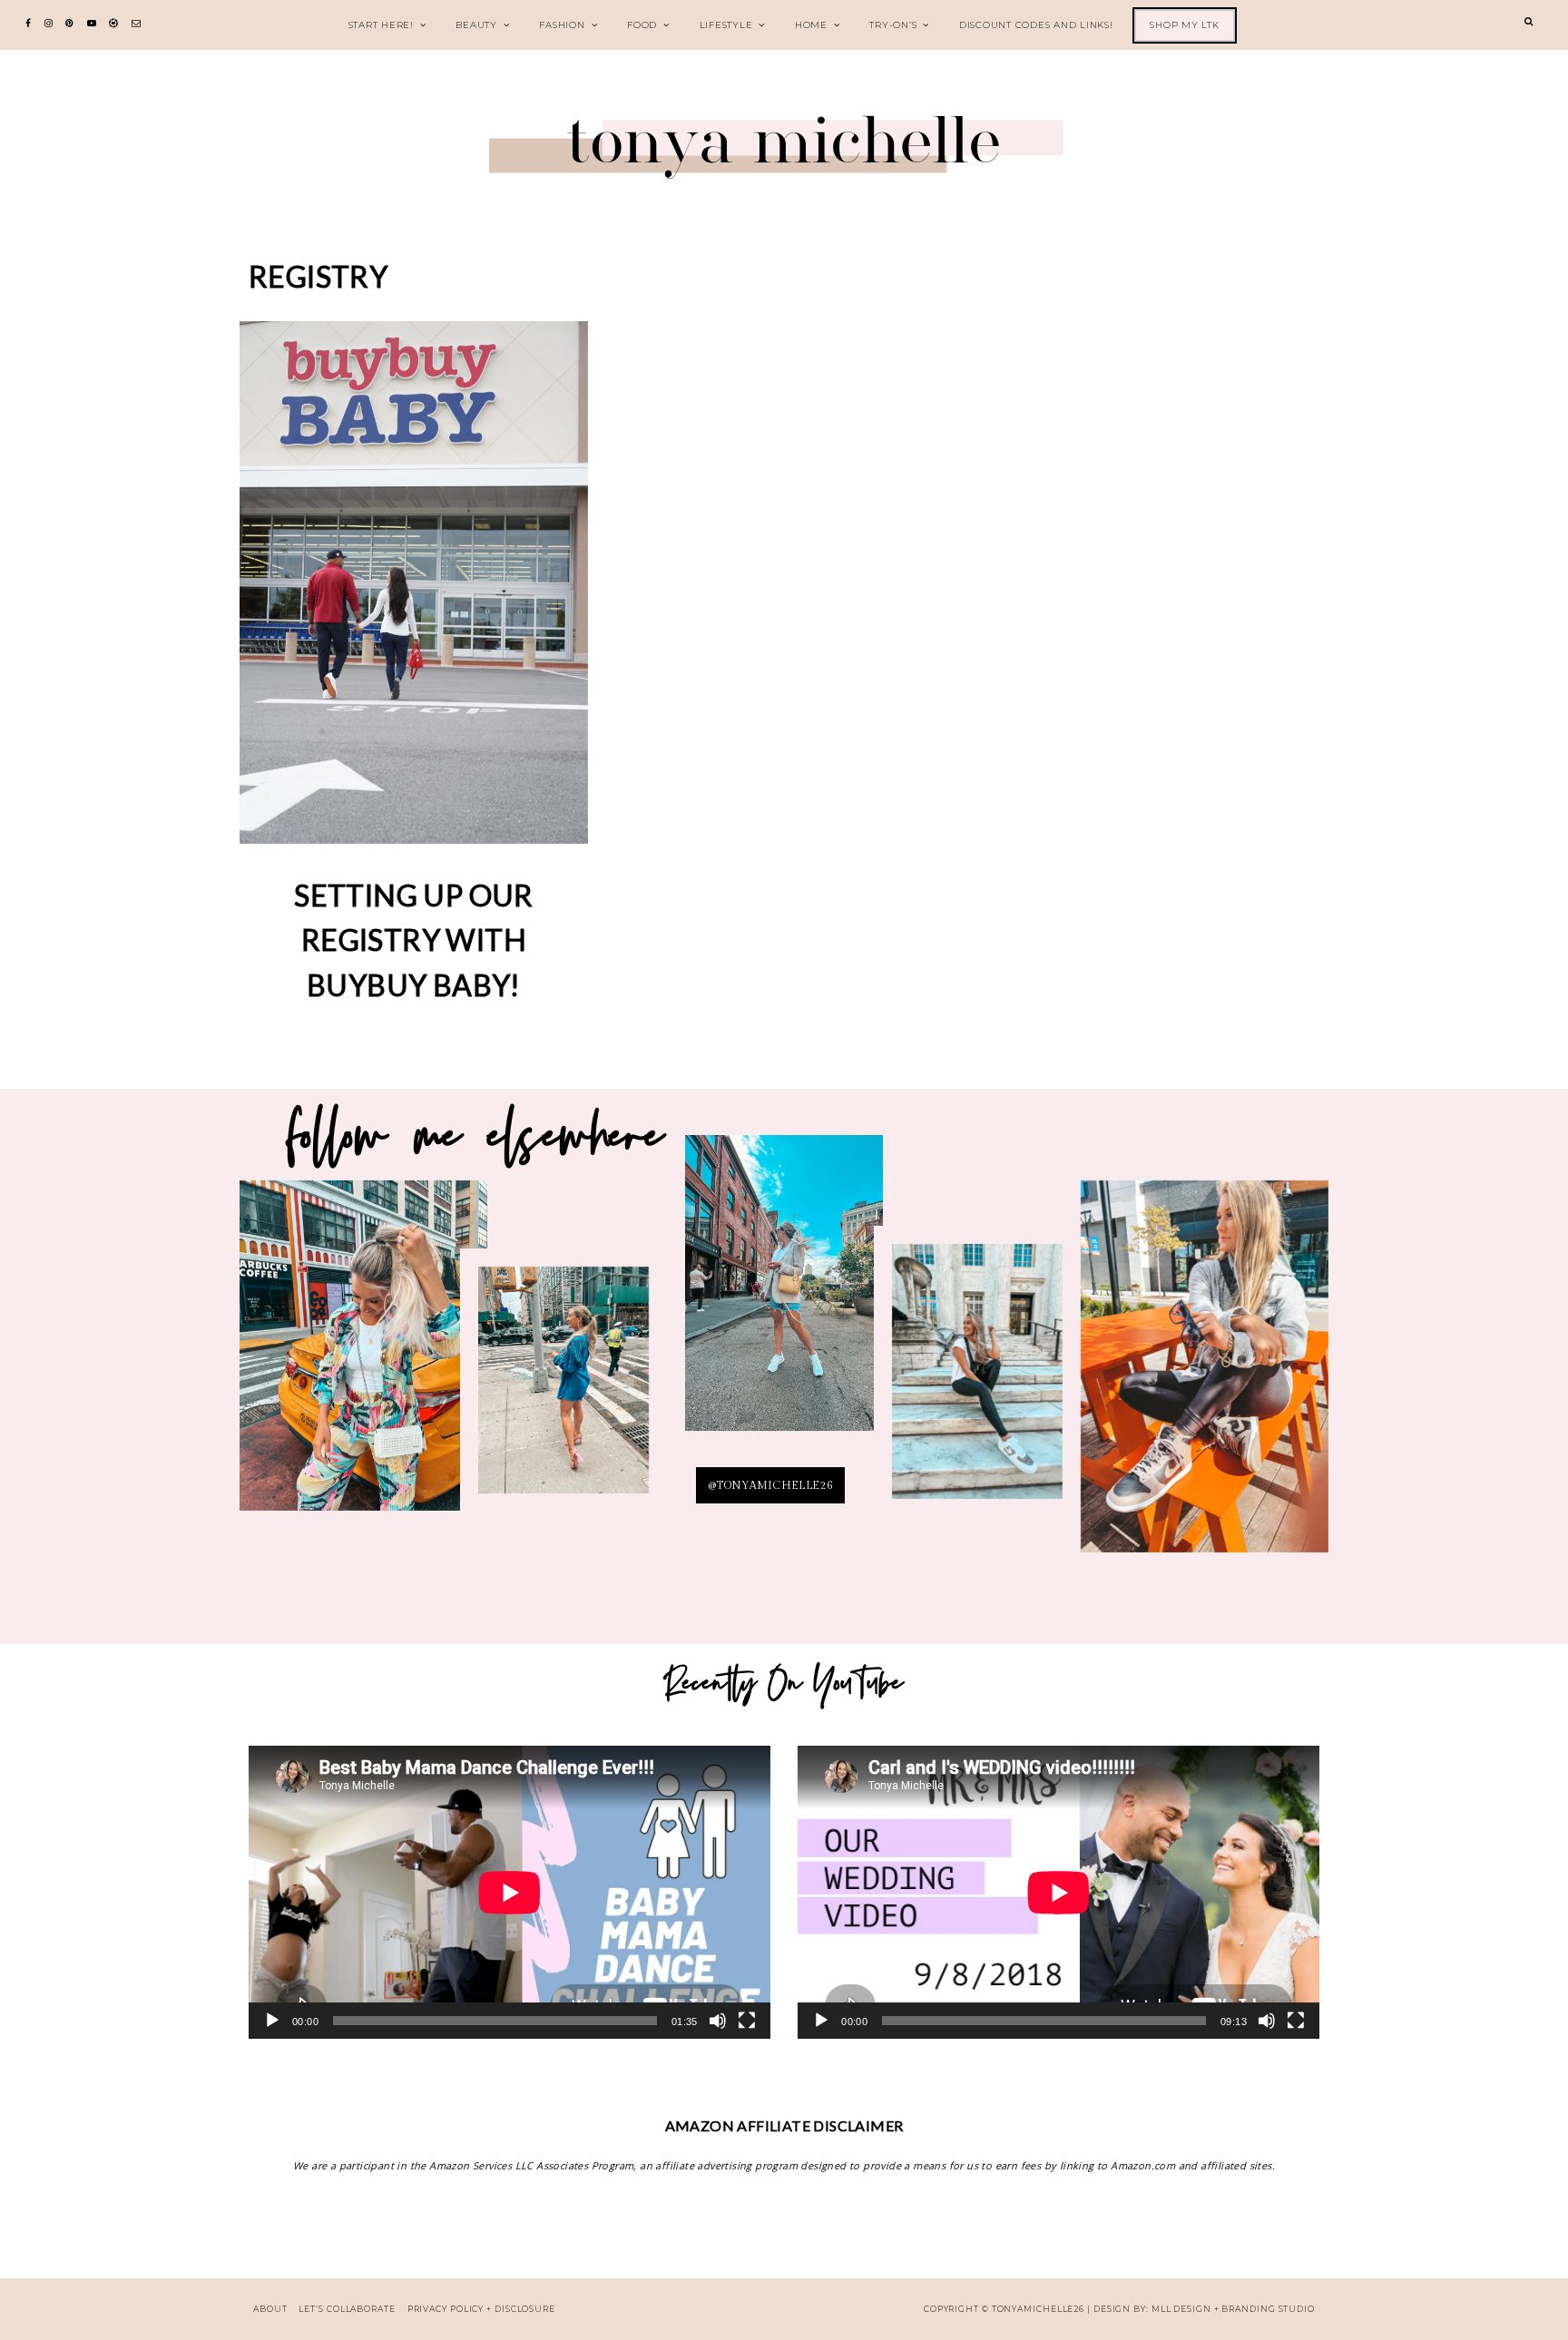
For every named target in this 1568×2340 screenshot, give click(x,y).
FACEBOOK (1204, 1379)
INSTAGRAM (563, 1392)
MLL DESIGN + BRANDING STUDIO (1233, 2309)
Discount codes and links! (1036, 25)
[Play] (272, 2021)
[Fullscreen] (747, 2021)
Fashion (562, 25)
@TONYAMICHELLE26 (770, 1485)
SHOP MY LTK (1184, 25)
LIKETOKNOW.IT (364, 1358)
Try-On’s (893, 25)
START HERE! (381, 25)
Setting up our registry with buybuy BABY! (414, 940)
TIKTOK (977, 1382)
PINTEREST (784, 1298)
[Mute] (718, 2021)
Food (642, 25)
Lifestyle (726, 25)
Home (811, 25)
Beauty (476, 25)
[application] (510, 1892)
